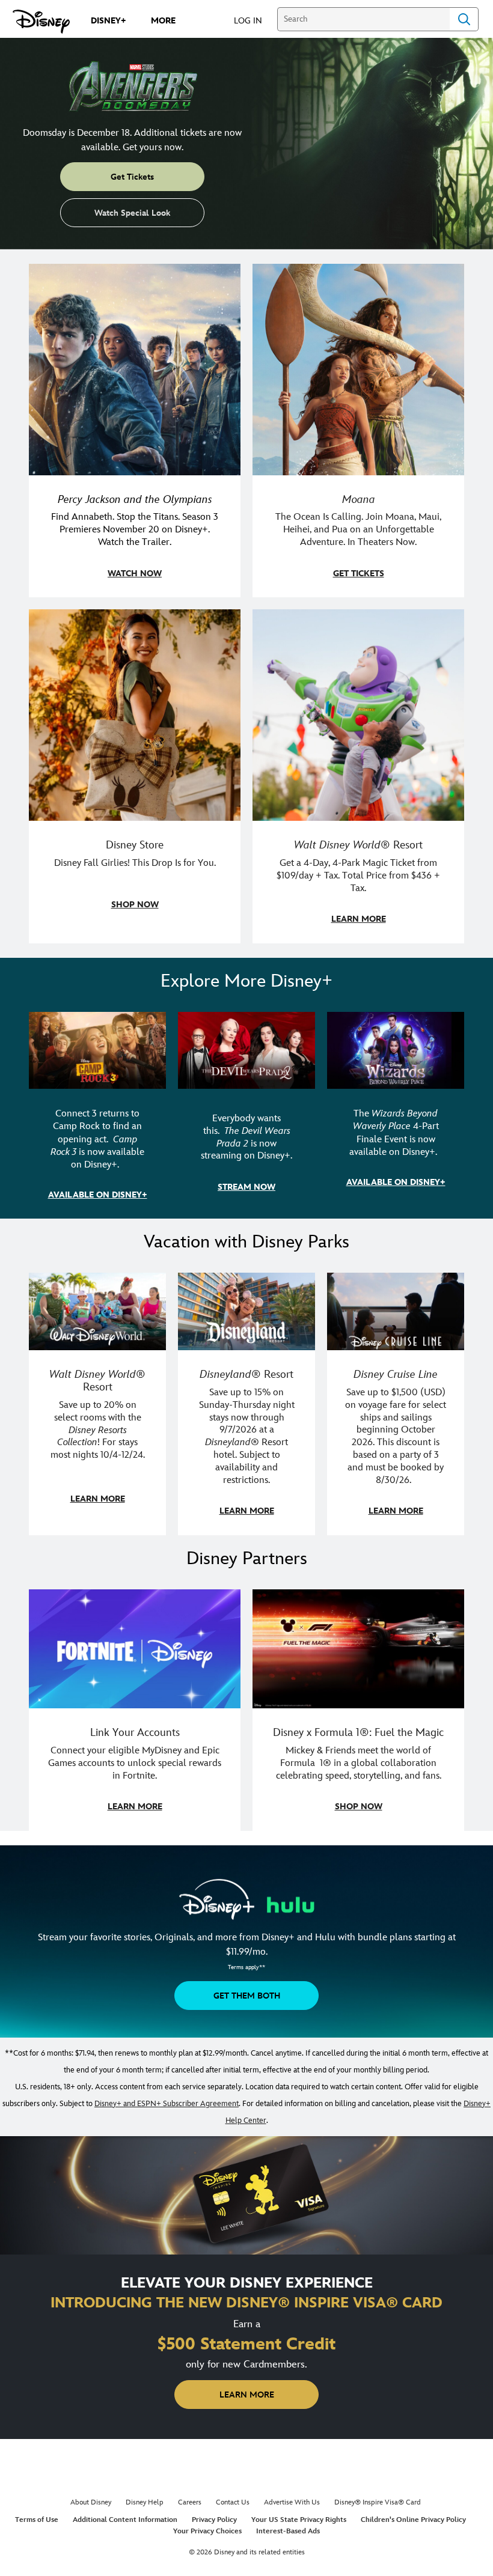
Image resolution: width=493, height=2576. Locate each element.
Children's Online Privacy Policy (413, 2520)
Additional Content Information (125, 2520)
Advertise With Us (292, 2502)
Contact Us (233, 2502)
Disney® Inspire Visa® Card (378, 2502)
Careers (190, 2502)
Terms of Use (37, 2520)
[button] (254, 20)
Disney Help (145, 2502)
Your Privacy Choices (207, 2531)
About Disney (91, 2502)
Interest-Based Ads (288, 2531)
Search (464, 19)
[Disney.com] (41, 22)
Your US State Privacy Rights (299, 2520)
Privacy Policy (214, 2520)
